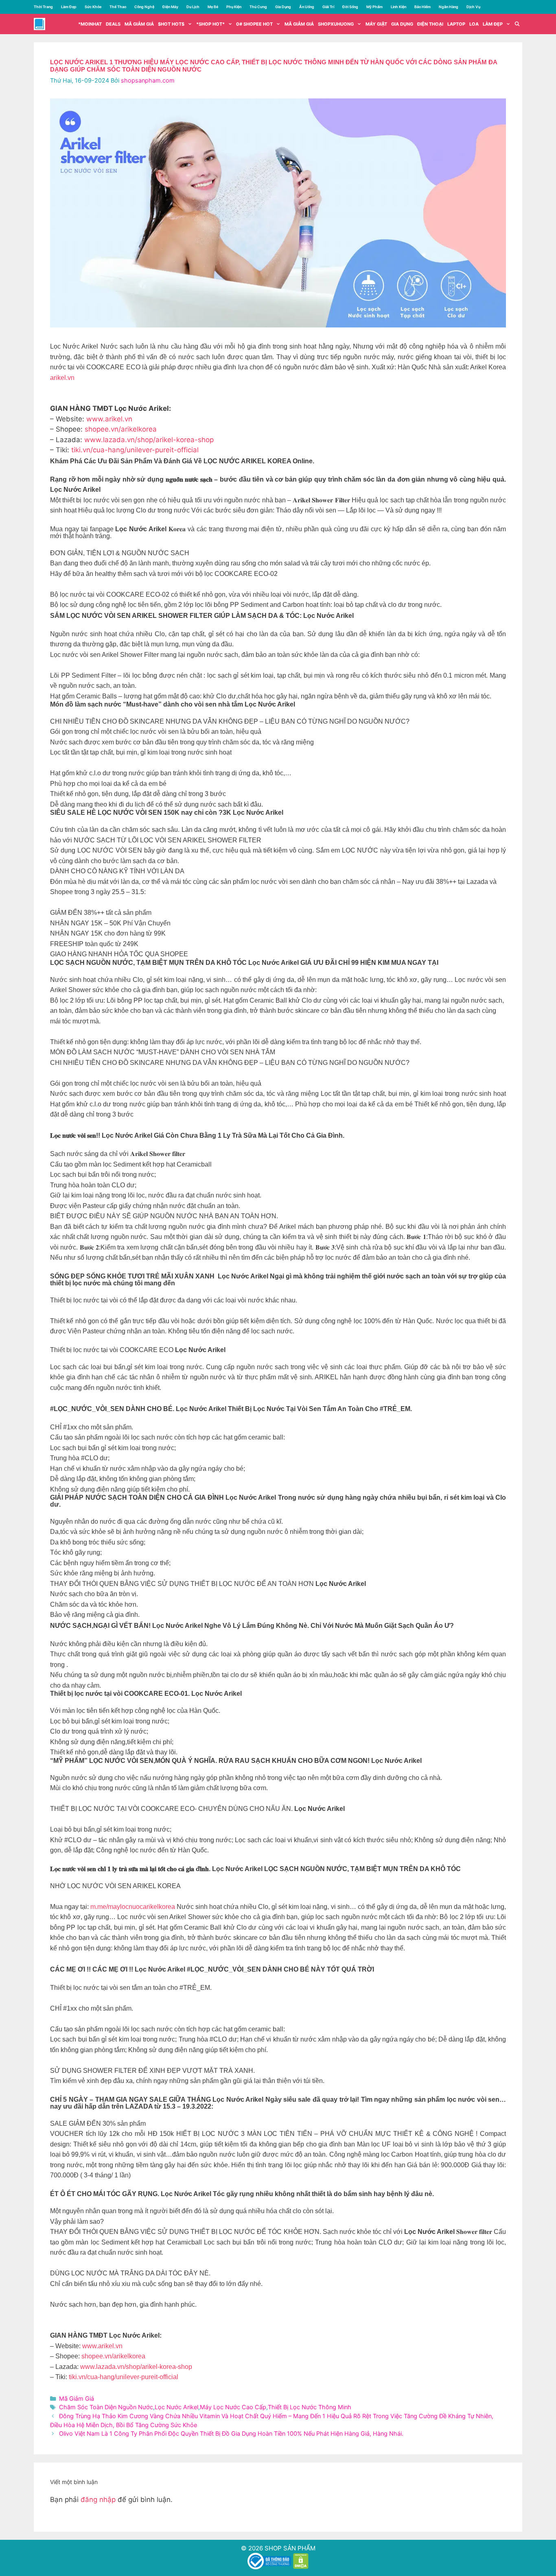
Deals (113, 24)
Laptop (456, 24)
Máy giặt (376, 24)
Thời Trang (43, 7)
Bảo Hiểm (422, 7)
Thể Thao (118, 7)
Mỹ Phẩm (374, 7)
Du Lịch (193, 7)
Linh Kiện (398, 7)
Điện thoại (430, 24)
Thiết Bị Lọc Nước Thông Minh (310, 2407)
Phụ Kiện (234, 7)
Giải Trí (328, 7)
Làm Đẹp (69, 7)
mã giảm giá (139, 24)
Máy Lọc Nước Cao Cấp (233, 2407)
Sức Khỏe (93, 7)
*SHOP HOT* (210, 24)
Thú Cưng (258, 7)
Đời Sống (350, 7)
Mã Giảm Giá (299, 24)
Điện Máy (170, 7)
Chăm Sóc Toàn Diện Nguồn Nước (106, 2407)
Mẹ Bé (213, 7)
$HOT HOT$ (171, 24)
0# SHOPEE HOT (254, 24)
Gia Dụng (283, 7)
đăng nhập (98, 2500)
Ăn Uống (307, 7)
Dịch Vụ (473, 7)
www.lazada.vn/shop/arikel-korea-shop (149, 440)
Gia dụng (402, 24)
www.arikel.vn (109, 419)
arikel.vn (62, 378)
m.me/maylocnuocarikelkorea (133, 1907)
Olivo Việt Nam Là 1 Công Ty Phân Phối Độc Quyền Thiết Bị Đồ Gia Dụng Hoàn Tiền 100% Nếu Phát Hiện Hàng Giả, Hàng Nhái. (231, 2433)
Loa (474, 24)
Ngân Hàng (449, 7)
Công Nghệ (144, 7)
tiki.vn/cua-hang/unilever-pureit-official (135, 450)
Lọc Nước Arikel (176, 2407)
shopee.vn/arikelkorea (121, 429)
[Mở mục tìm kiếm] (517, 24)
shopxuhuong (336, 24)
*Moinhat (90, 24)
